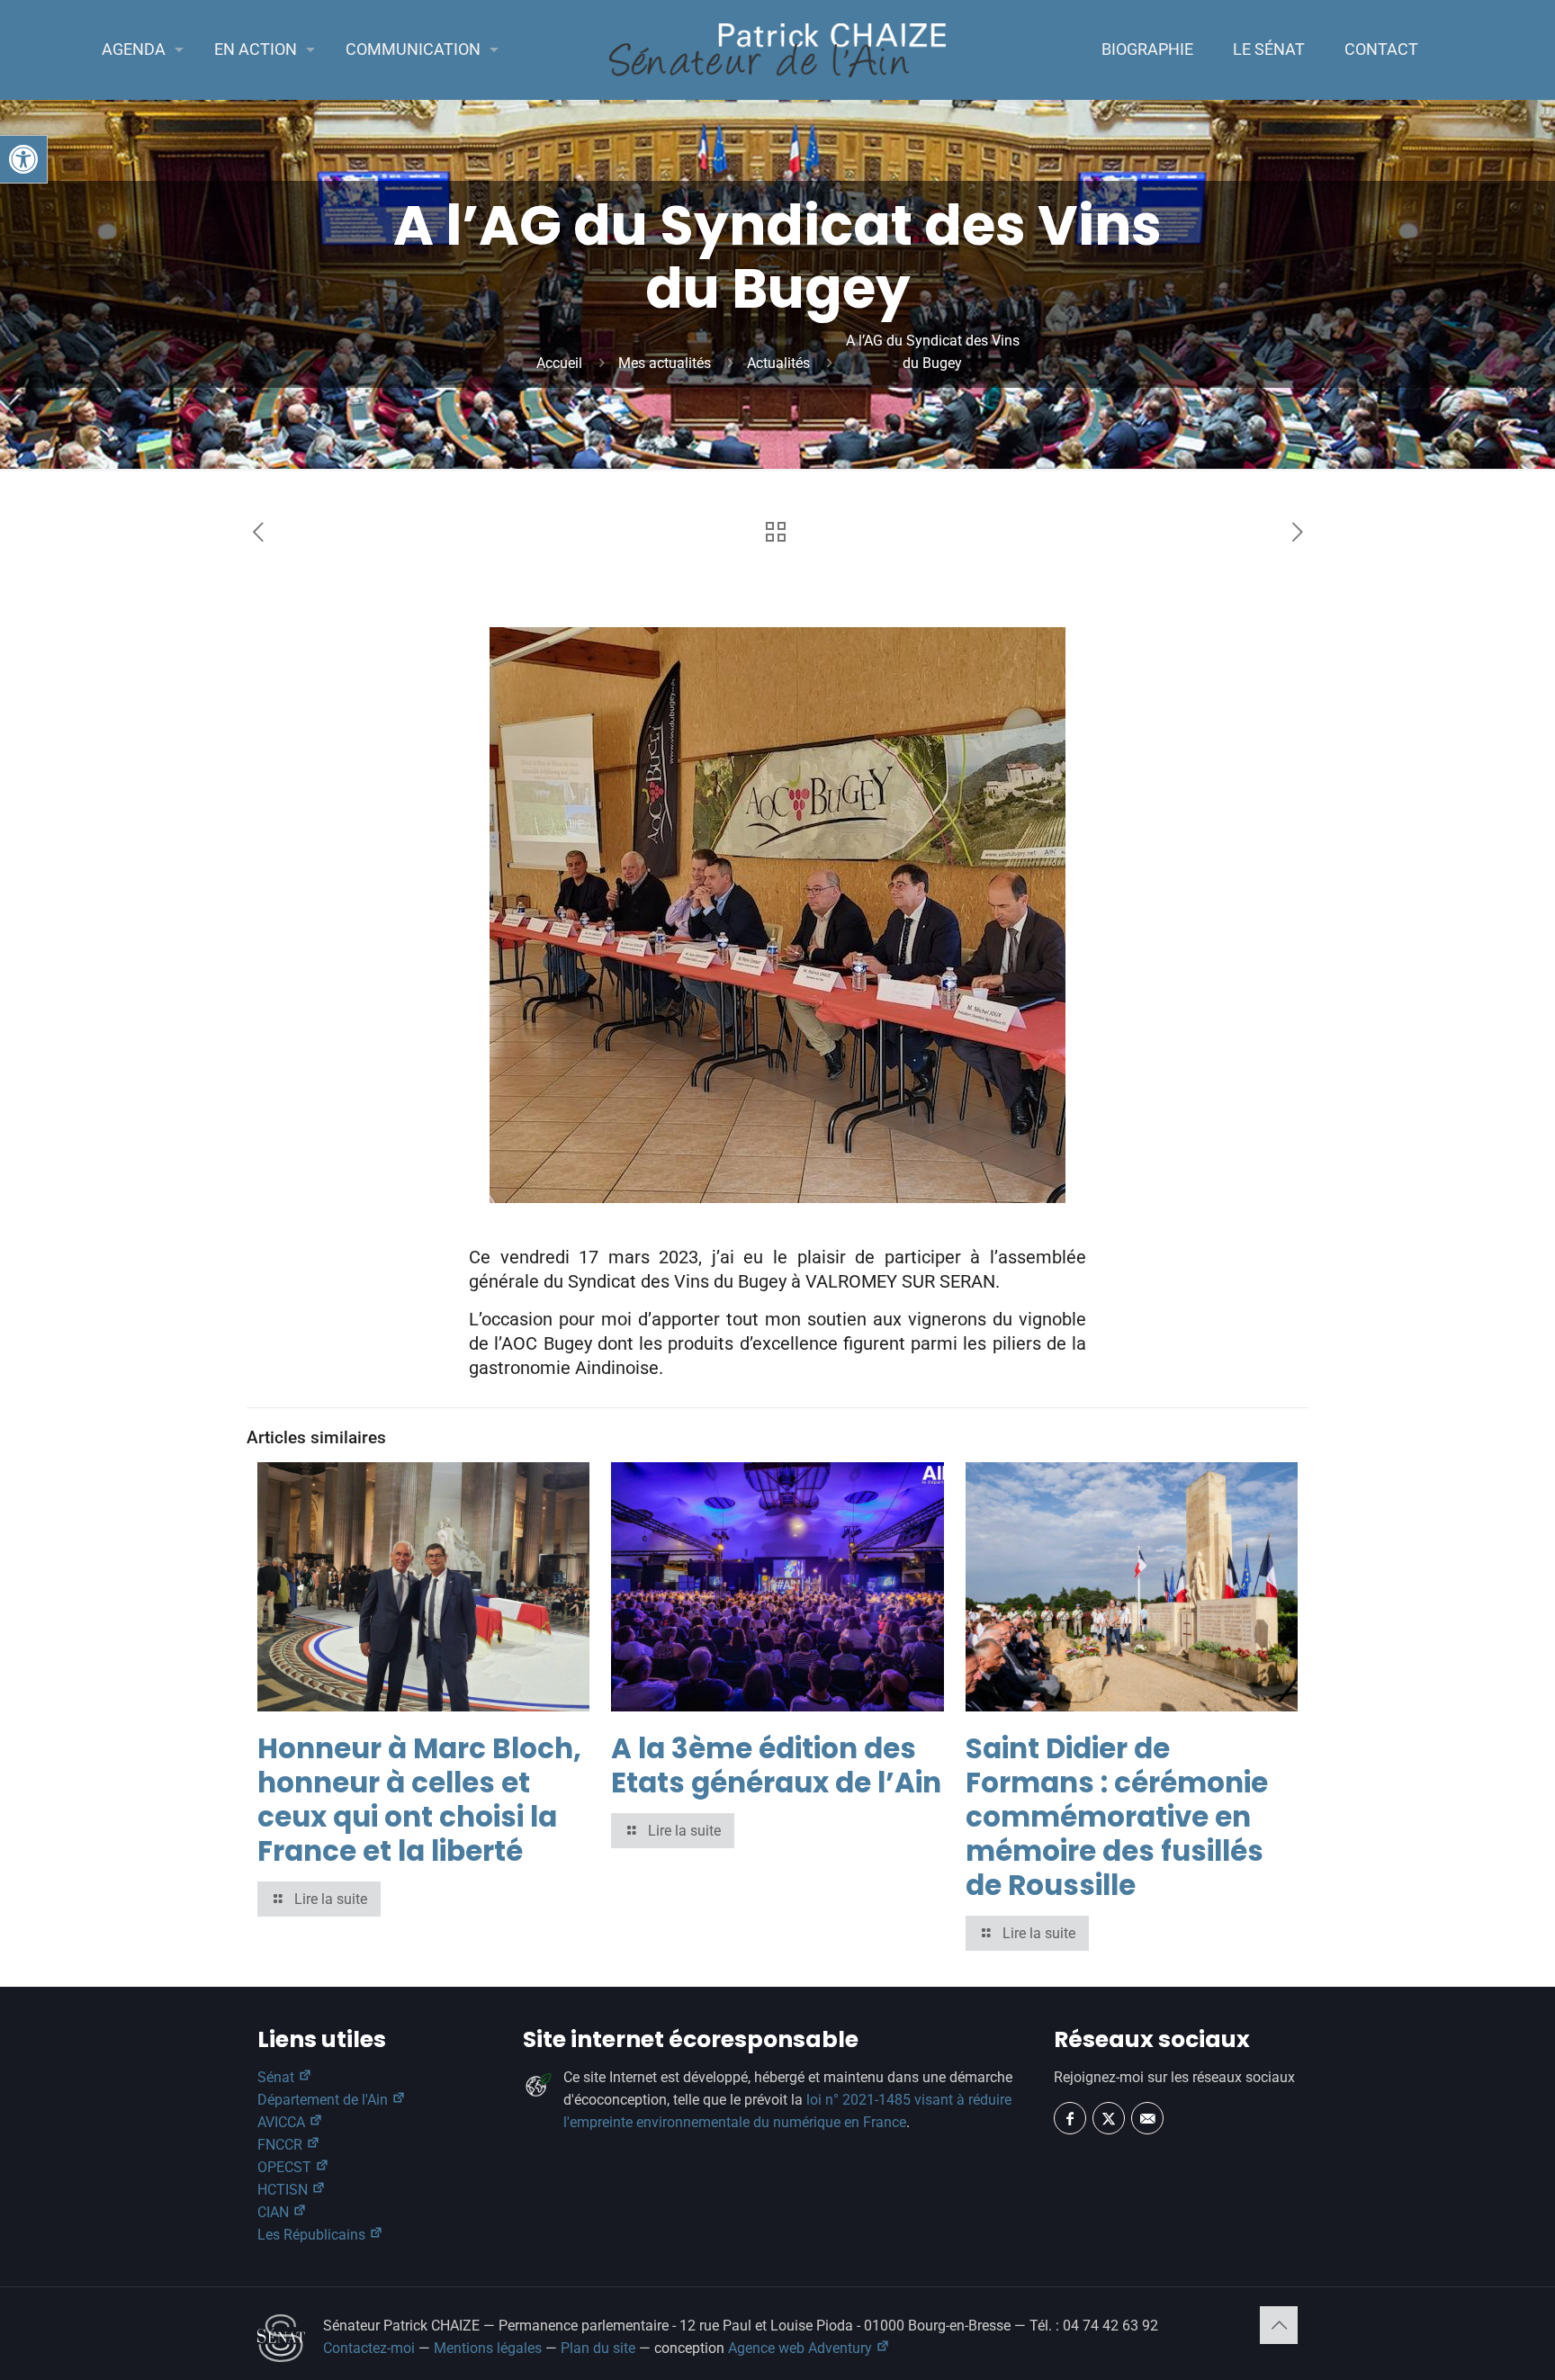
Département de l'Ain (324, 2100)
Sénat (278, 2077)
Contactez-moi (369, 2348)
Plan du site (598, 2348)
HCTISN (284, 2190)
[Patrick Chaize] (778, 49)
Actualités (778, 363)
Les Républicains (313, 2235)
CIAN (275, 2212)
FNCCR (282, 2145)
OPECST (286, 2167)
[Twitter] (1109, 2118)
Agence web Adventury (802, 2348)
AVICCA (283, 2122)
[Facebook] (1070, 2118)
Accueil (559, 363)
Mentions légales (488, 2348)
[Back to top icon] (1279, 2325)
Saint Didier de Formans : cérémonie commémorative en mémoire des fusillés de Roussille (1117, 1817)
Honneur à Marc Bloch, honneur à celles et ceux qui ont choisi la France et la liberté (419, 1800)
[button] (23, 159)
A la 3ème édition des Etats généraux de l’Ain (776, 1765)
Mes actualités (665, 363)
